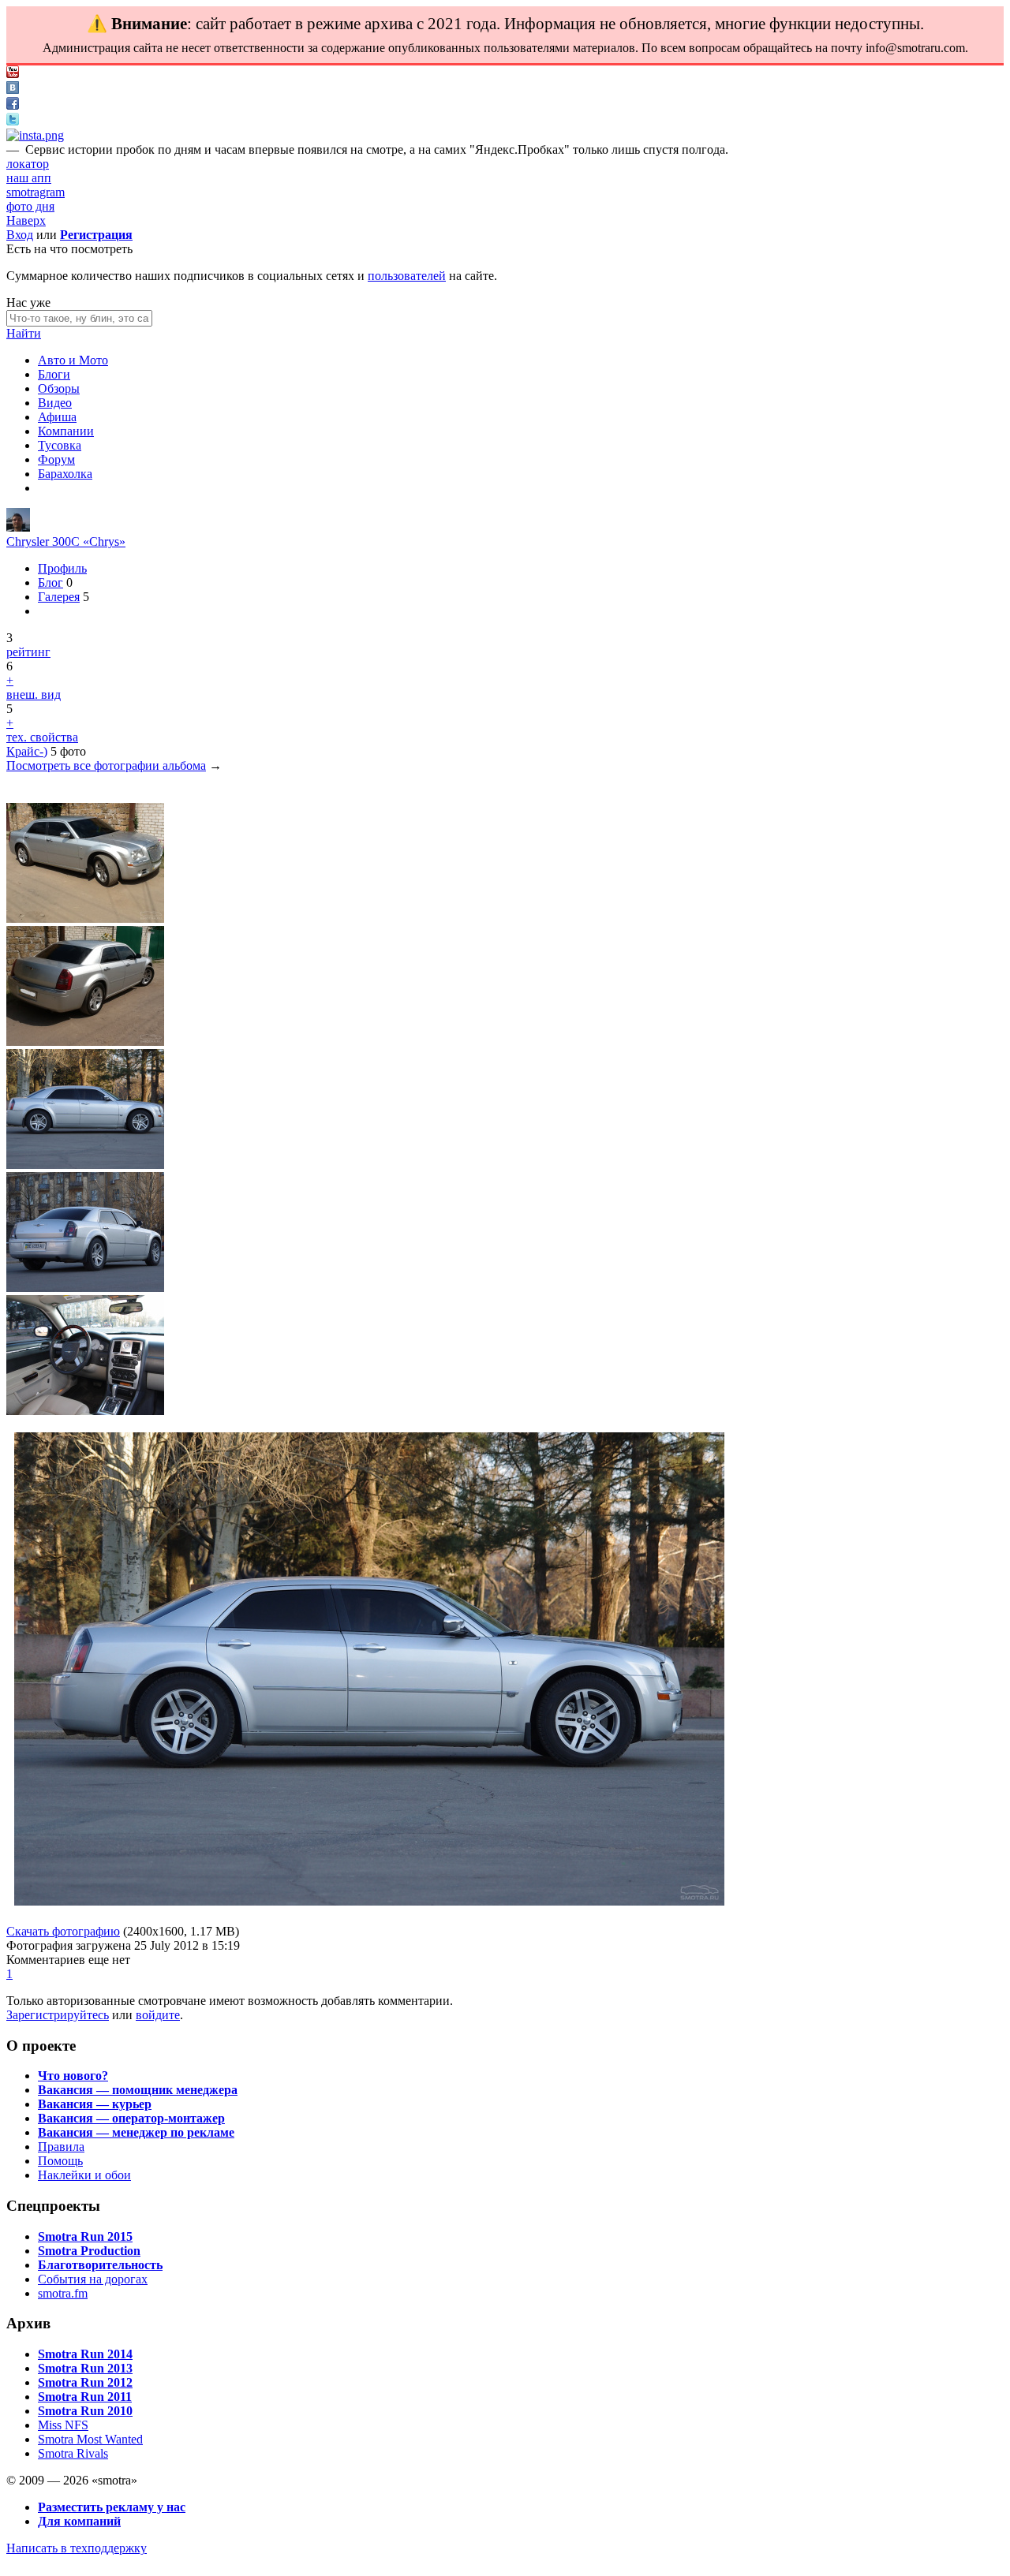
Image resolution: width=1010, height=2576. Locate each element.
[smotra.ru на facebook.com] (13, 105)
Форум (56, 459)
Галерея (59, 597)
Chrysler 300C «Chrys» (66, 541)
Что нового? (73, 2076)
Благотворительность (100, 2265)
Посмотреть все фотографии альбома (106, 765)
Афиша (57, 417)
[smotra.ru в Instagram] (35, 135)
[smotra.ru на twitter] (13, 121)
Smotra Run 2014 (85, 2354)
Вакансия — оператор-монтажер (131, 2118)
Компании (66, 431)
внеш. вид (34, 694)
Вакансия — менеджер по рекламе (136, 2132)
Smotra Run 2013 (85, 2368)
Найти (24, 333)
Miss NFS (63, 2425)
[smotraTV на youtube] (13, 74)
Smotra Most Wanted (90, 2439)
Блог (50, 582)
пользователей (407, 276)
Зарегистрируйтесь (58, 2015)
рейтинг (28, 652)
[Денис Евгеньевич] (18, 527)
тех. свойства (42, 737)
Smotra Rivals (73, 2453)
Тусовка (60, 445)
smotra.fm (63, 2293)
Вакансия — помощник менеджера (138, 2090)
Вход (20, 235)
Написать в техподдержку (77, 2548)
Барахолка (65, 474)
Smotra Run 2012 (85, 2382)
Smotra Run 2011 (85, 2397)
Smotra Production (89, 2251)
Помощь (60, 2161)
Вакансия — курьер (95, 2104)
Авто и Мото (73, 360)
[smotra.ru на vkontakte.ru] (13, 90)
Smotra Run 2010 (85, 2411)
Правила (61, 2147)
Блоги (54, 374)
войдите (158, 2015)
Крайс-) (27, 751)
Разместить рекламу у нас (112, 2507)
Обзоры (59, 388)
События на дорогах (93, 2279)
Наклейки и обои (84, 2175)
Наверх (26, 220)
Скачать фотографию (63, 1931)
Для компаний (79, 2521)
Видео (55, 403)
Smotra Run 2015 (85, 2236)
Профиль (62, 568)
